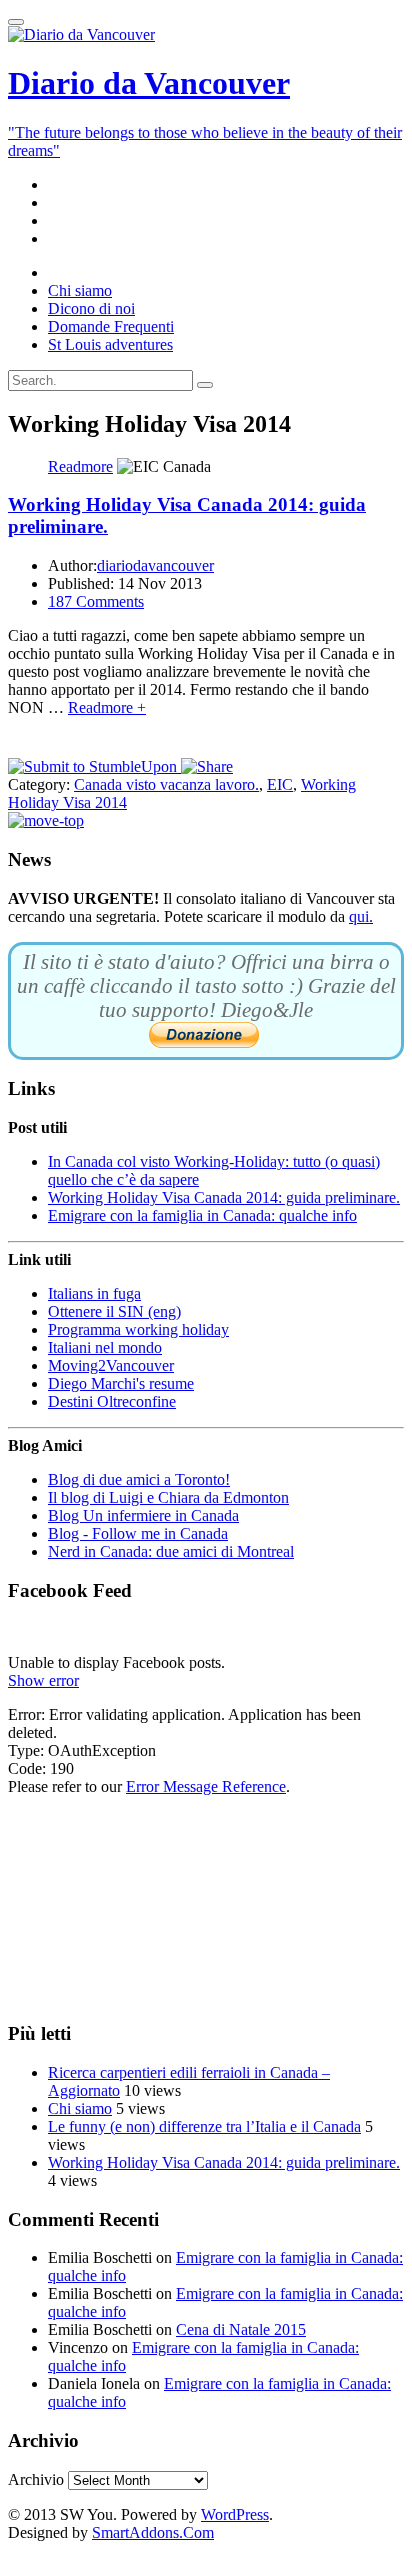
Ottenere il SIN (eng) (114, 1311)
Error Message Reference (206, 1786)
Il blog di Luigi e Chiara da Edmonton (168, 1497)
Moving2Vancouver (111, 1365)
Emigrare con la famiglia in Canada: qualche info (202, 1215)
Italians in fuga (94, 1293)
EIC (280, 784)
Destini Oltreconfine (112, 1401)
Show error (43, 1680)
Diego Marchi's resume (121, 1383)
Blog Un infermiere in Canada (143, 1515)
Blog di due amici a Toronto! (139, 1479)
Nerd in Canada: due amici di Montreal (171, 1551)
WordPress (235, 2514)
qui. (361, 916)
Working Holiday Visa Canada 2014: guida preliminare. (224, 1197)
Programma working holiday (138, 1329)
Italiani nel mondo (105, 1347)
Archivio (36, 2479)
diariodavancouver (155, 565)
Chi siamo (80, 2108)
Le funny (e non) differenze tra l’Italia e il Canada (204, 2126)
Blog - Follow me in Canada (138, 1533)
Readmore (80, 466)
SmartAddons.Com (153, 2532)
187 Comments (96, 601)
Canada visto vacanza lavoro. (166, 784)
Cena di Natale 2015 (241, 2329)
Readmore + (107, 707)
